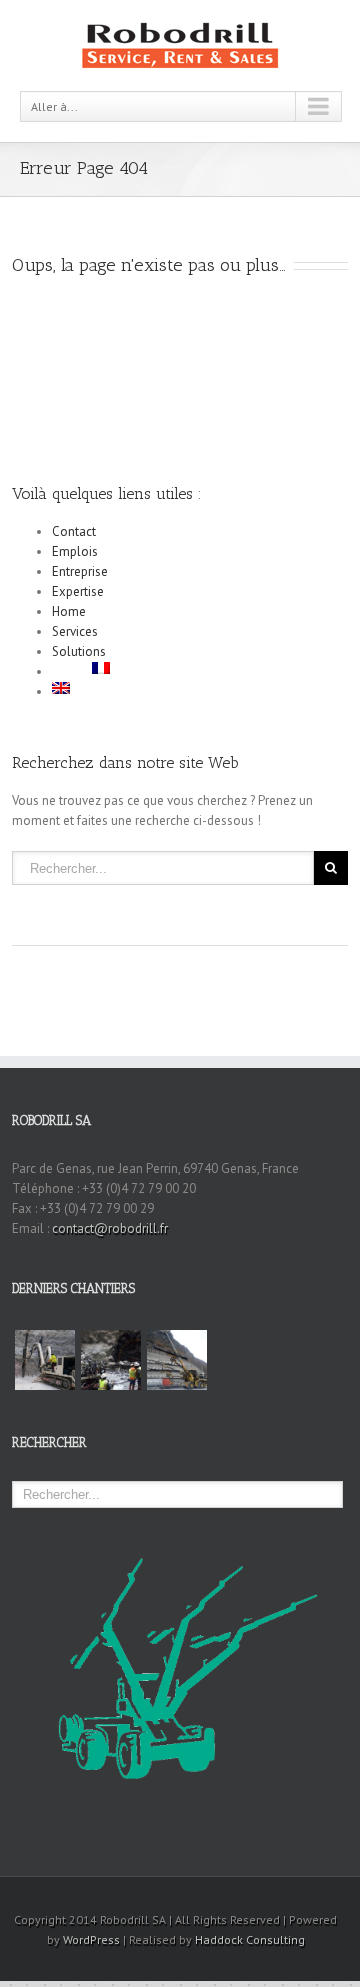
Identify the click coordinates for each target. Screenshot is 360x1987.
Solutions (79, 651)
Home (69, 611)
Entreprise (80, 571)
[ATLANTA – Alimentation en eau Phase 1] (111, 1360)
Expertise (78, 591)
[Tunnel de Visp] (177, 1360)
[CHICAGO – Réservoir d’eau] (45, 1360)
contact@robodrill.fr (110, 1228)
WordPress (91, 1939)
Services (75, 631)
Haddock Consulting (250, 1939)
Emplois (75, 551)
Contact (74, 531)
